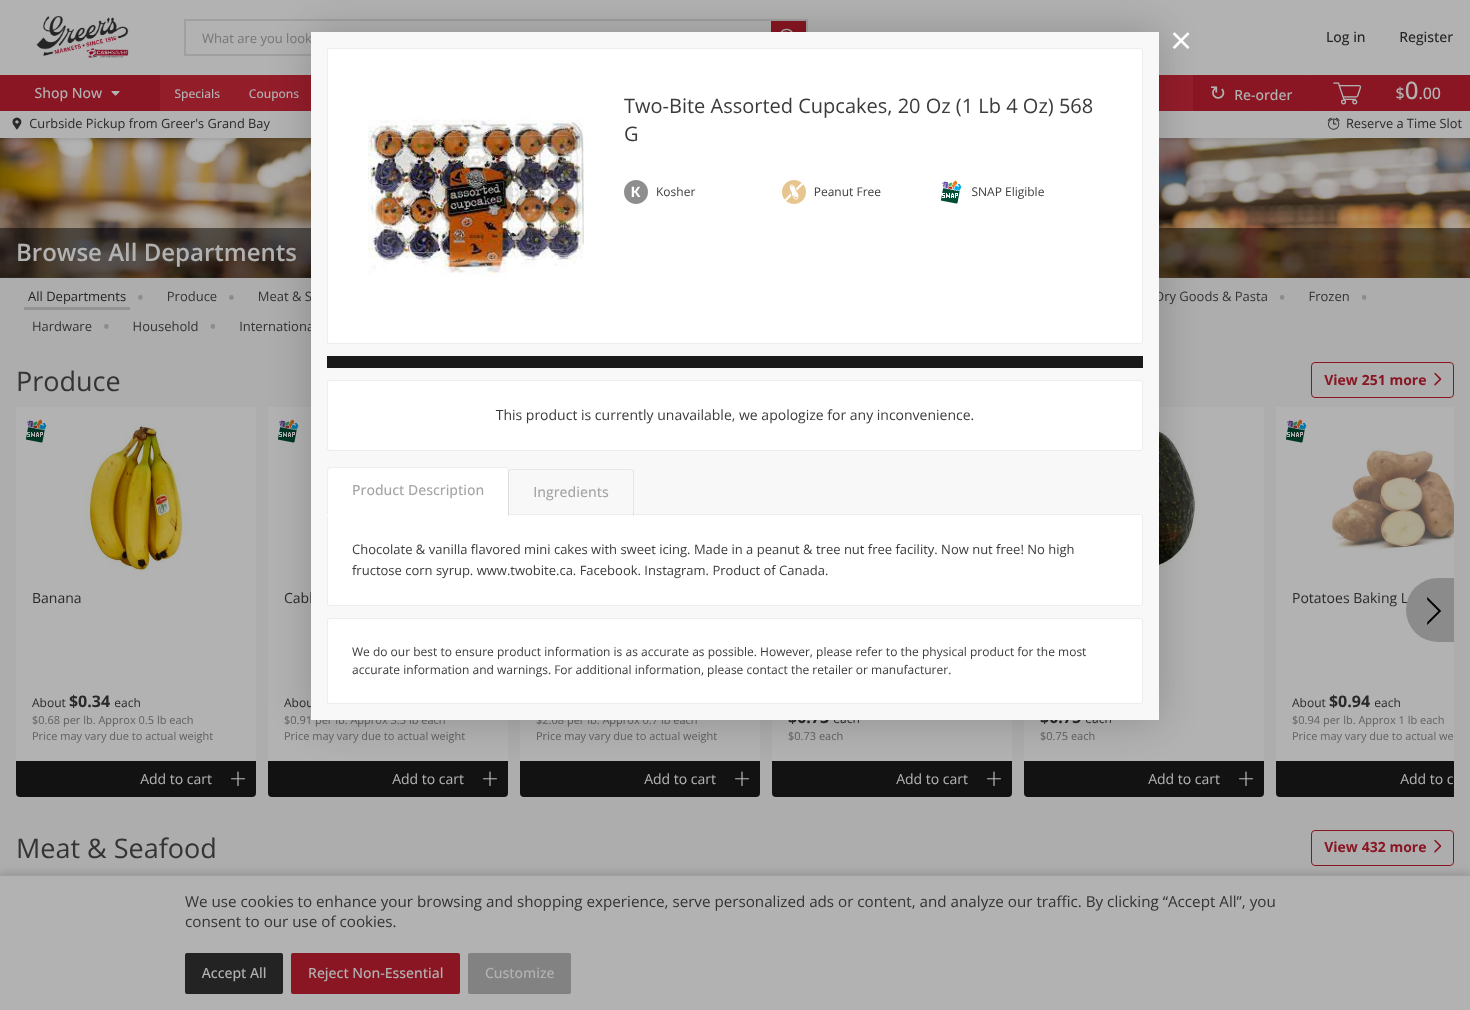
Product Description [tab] (418, 490)
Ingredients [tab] (570, 492)
